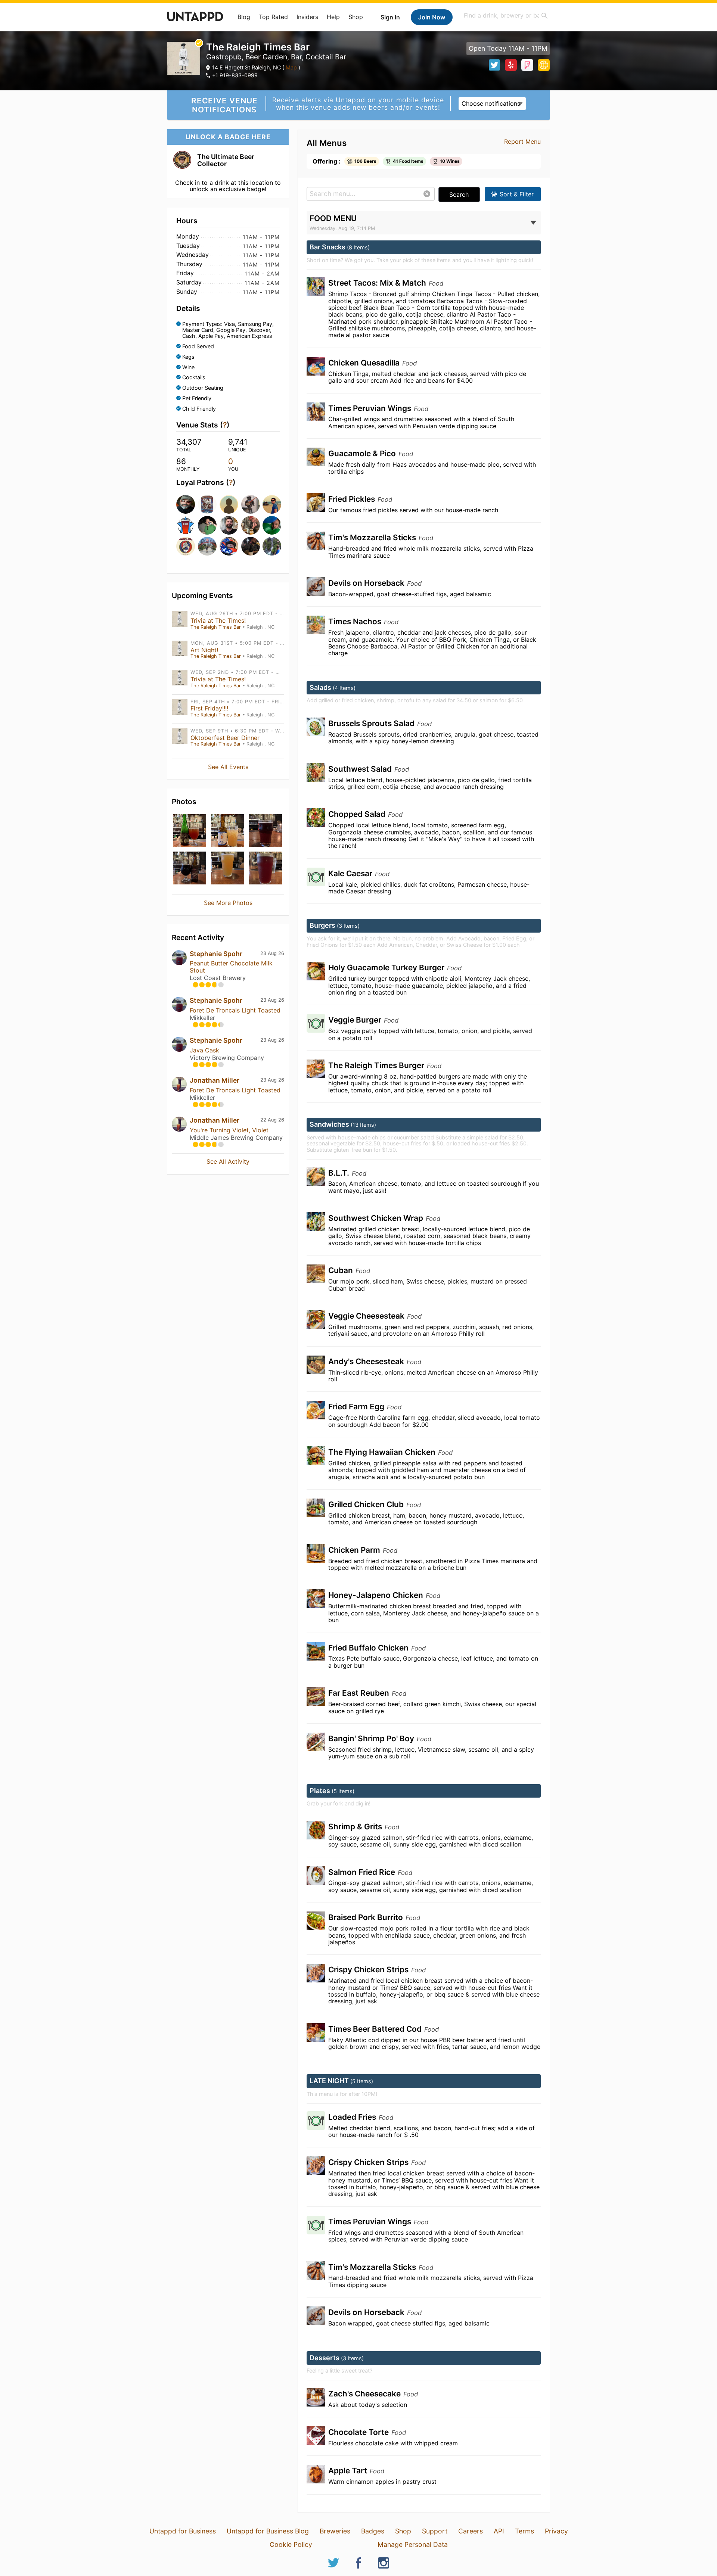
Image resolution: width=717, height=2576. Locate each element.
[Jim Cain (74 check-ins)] (228, 546)
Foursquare (527, 65)
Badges (373, 2531)
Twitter (494, 65)
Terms (524, 2531)
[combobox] (506, 15)
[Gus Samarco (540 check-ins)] (185, 504)
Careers (471, 2531)
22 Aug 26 (272, 1120)
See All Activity (228, 1161)
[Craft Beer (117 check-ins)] (185, 525)
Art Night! (204, 650)
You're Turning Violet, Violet (229, 1130)
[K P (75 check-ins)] (185, 546)
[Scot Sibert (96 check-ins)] (250, 525)
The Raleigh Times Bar (216, 627)
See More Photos (228, 903)
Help (333, 17)
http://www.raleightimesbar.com (544, 65)
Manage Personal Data (413, 2544)
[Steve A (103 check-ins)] (228, 525)
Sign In (390, 17)
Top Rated (273, 17)
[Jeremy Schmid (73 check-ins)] (271, 546)
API (499, 2531)
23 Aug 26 (272, 953)
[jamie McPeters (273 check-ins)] (228, 504)
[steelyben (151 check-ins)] (271, 504)
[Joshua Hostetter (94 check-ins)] (271, 525)
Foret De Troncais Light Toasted (235, 1010)
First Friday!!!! (209, 708)
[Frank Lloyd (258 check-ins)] (250, 504)
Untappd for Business (183, 2531)
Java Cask (204, 1050)
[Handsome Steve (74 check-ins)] (250, 546)
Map (291, 67)
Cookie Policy (291, 2544)
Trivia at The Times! (218, 620)
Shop (356, 17)
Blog (244, 17)
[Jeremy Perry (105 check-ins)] (207, 525)
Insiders (307, 17)
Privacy (556, 2531)
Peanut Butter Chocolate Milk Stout (231, 967)
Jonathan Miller (215, 1080)
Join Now (432, 17)
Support (435, 2531)
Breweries (335, 2531)
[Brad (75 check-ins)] (207, 546)
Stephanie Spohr (216, 954)
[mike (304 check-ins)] (207, 504)
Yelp (511, 65)
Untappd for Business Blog (268, 2531)
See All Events (228, 767)
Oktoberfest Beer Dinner (225, 738)
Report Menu (522, 141)
